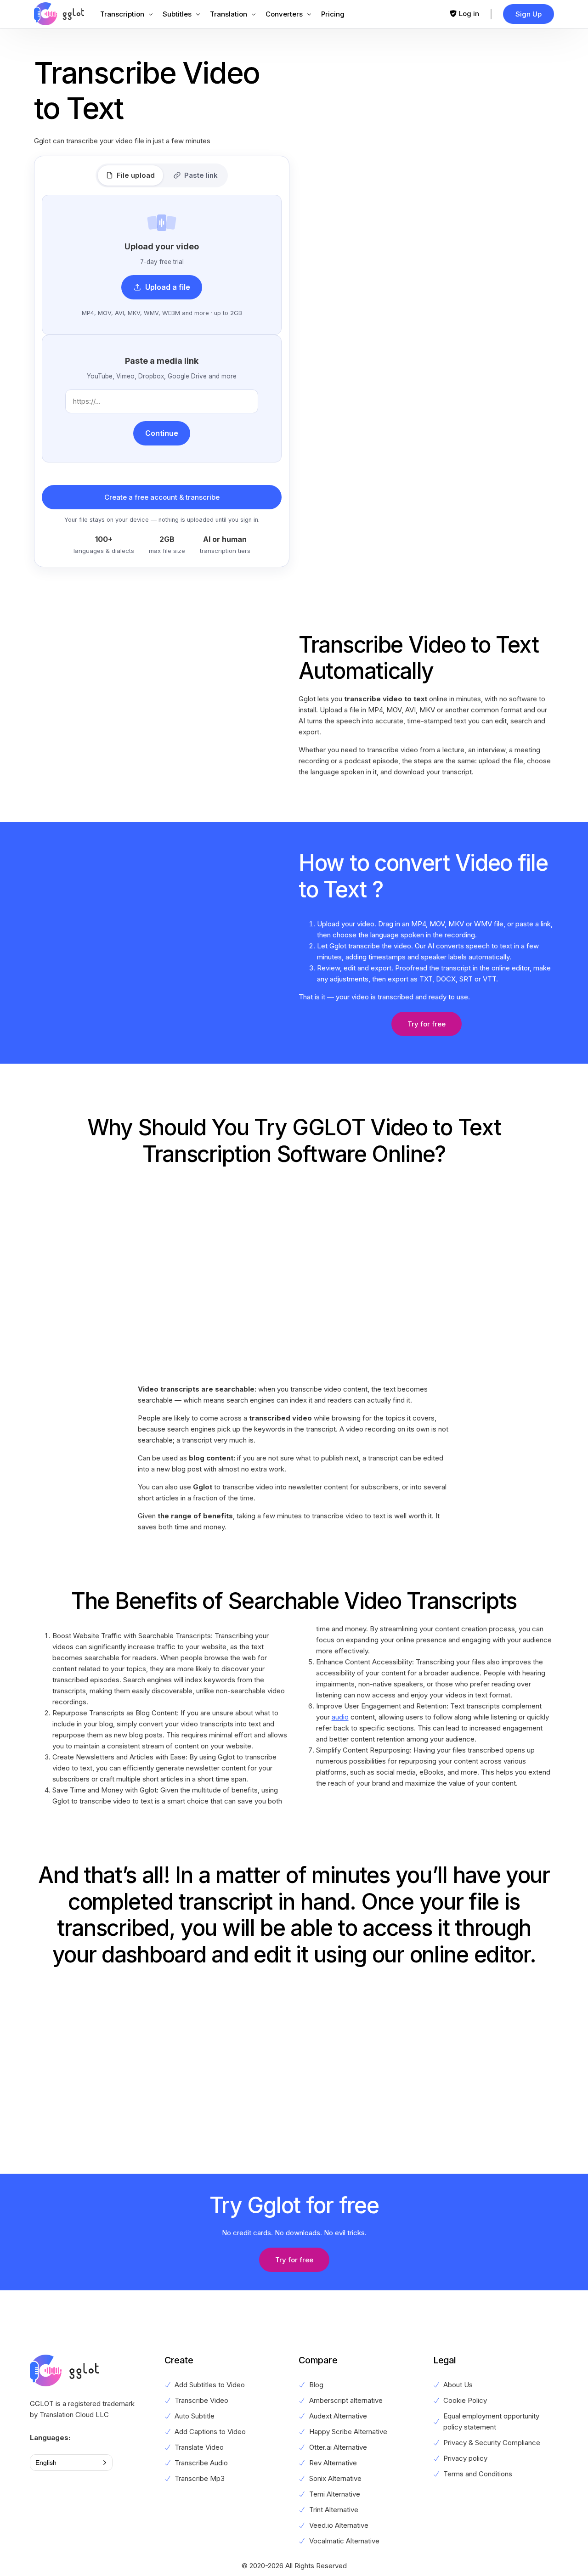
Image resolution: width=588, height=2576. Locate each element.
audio (340, 1717)
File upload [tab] (136, 175)
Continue (162, 433)
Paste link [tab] (201, 175)
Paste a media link (162, 361)
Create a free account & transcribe (162, 497)
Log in (469, 14)
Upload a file (168, 287)
